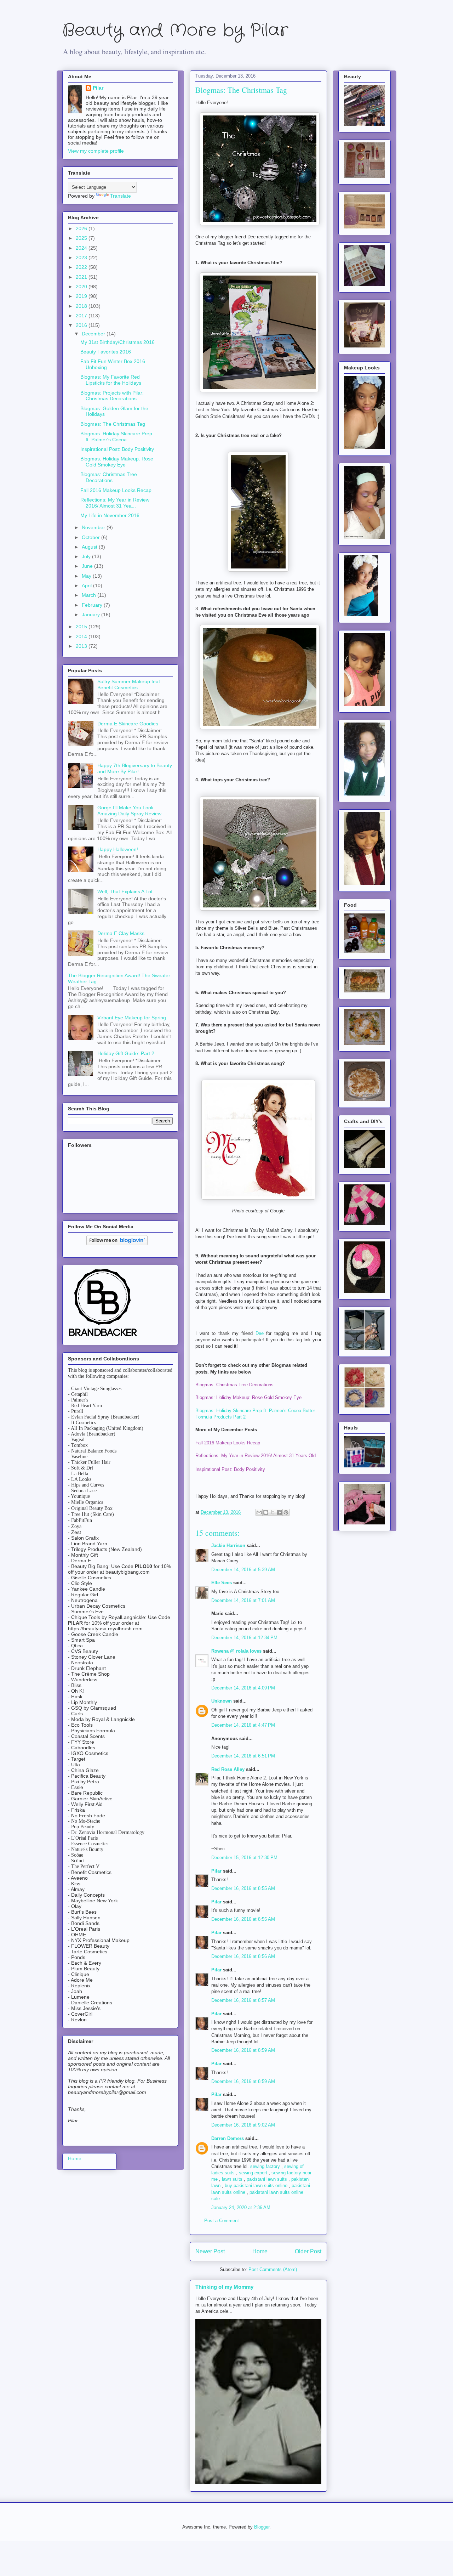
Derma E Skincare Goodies (128, 724)
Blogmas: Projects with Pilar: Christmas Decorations (112, 396)
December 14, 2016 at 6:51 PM (243, 1756)
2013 (82, 646)
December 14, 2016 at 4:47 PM (243, 1725)
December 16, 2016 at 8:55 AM (243, 1888)
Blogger (262, 2527)
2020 (82, 287)
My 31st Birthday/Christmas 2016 (117, 342)
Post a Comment (222, 2221)
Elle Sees (222, 1583)
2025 (82, 238)
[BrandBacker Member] (103, 1337)
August (90, 547)
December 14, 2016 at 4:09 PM (243, 1688)
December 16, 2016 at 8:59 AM (243, 2050)
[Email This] (259, 1512)
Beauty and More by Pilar (175, 31)
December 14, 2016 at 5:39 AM (243, 1570)
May (87, 576)
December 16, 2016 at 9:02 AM (243, 2125)
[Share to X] (273, 1512)
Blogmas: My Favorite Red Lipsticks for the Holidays (111, 380)
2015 (82, 627)
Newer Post (210, 2251)
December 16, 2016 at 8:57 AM (243, 2000)
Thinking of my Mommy (224, 2287)
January (91, 615)
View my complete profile (96, 151)
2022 (82, 267)
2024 (82, 248)
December (94, 334)
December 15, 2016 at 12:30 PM (244, 1858)
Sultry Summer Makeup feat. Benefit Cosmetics (129, 684)
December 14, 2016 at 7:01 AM (243, 1600)
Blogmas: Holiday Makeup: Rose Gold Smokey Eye (117, 462)
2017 (82, 316)
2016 (82, 325)
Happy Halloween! (118, 849)
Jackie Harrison (228, 1545)
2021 (82, 277)
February (93, 605)
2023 (82, 257)
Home (260, 2251)
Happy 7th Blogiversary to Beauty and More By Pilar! (135, 768)
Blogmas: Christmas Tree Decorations (109, 477)
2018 (82, 306)
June (88, 566)
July (87, 556)
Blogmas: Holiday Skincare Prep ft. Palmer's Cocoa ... (116, 437)
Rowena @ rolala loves (236, 1651)
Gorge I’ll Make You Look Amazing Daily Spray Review (129, 811)
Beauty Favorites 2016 (106, 352)
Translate (121, 196)
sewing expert (253, 2173)
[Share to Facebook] (279, 1512)
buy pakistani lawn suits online (256, 2186)
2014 (82, 636)
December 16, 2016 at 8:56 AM (243, 1956)
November (94, 527)
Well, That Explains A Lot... (127, 891)
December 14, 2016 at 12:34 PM (244, 1638)
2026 (82, 228)
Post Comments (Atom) (273, 2269)
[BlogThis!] (266, 1512)
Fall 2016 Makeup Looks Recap (116, 490)
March (90, 595)
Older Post (308, 2251)
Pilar (216, 1871)
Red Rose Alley (228, 1769)
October (91, 537)
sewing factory (265, 2166)
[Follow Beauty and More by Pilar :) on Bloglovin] (117, 1244)
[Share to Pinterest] (286, 1512)
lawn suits (232, 2179)
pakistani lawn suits (267, 2179)
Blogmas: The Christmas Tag (113, 424)
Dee (260, 1333)
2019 (82, 296)
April (87, 585)
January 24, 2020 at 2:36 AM (241, 2207)
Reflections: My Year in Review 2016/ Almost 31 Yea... (115, 503)
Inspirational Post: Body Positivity (117, 449)
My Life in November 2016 (110, 515)
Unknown (222, 1701)
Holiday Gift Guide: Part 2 (126, 1053)
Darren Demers (228, 2138)
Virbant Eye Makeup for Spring (132, 1018)
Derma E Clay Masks (121, 933)
